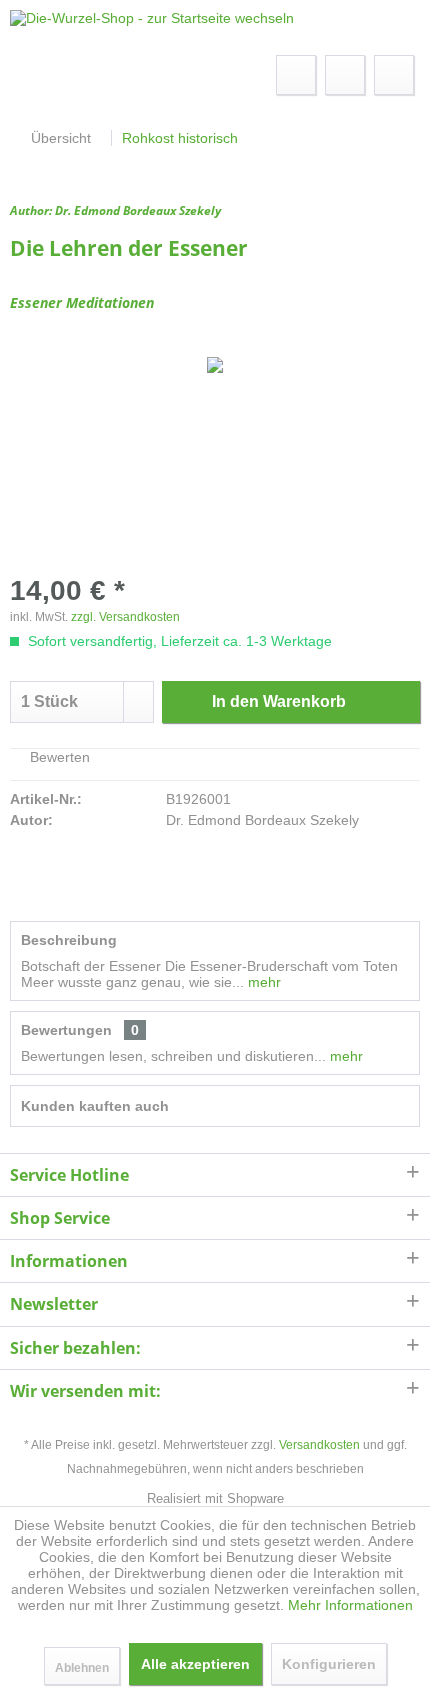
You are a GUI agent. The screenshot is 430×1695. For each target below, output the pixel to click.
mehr (262, 982)
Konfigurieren (329, 1664)
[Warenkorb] (394, 75)
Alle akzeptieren (195, 1664)
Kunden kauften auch (95, 1106)
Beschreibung (69, 940)
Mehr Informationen (350, 1605)
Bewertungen (66, 1030)
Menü (61, 74)
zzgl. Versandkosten (125, 617)
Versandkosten (319, 1445)
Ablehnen (82, 1668)
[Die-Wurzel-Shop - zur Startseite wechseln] (152, 27)
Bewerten (58, 757)
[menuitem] (41, 75)
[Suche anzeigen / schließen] (296, 75)
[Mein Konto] (345, 75)
